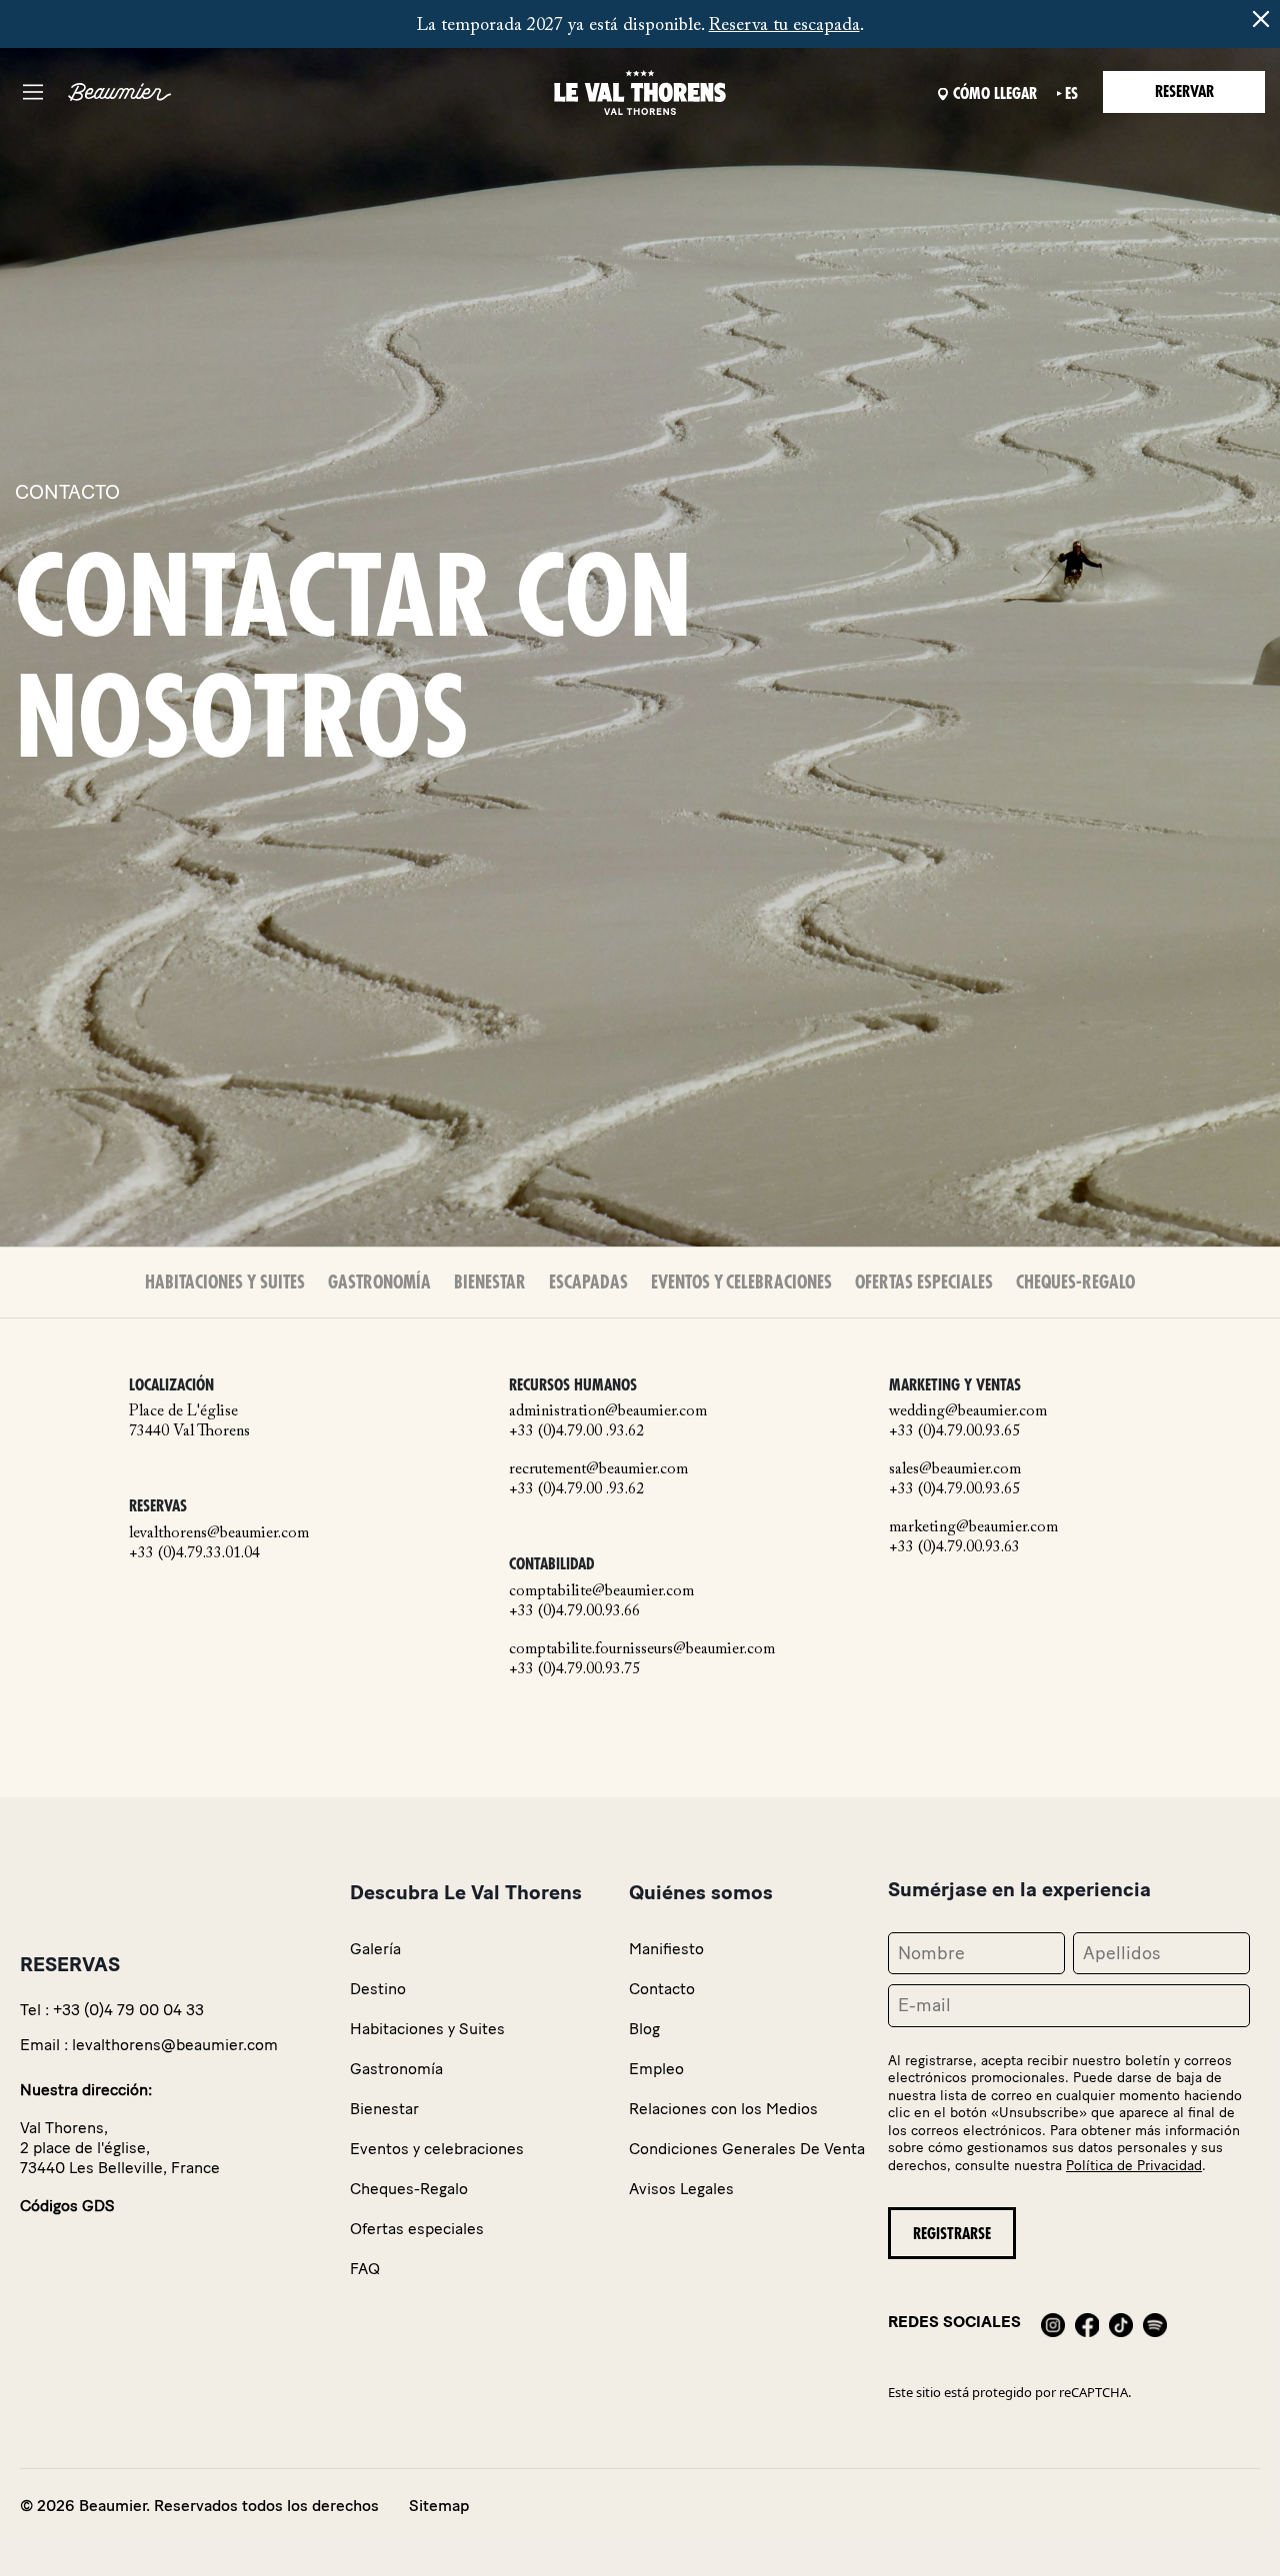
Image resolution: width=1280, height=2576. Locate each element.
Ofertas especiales (924, 1283)
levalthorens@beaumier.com (219, 1533)
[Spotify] (1155, 2322)
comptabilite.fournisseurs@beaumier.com (642, 1649)
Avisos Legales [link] (681, 2189)
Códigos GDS (67, 2206)
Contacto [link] (662, 1989)
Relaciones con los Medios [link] (723, 2109)
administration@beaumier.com (608, 1411)
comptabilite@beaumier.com (601, 1591)
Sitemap (439, 2506)
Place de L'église (183, 1411)
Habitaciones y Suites (225, 1283)
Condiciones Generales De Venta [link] (747, 2149)
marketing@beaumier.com (973, 1527)
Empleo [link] (656, 2069)
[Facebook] (1087, 2322)
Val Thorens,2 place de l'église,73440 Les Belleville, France (120, 2148)
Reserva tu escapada (784, 26)
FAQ (365, 2269)
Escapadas (588, 1283)
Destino (378, 1989)
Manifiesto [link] (666, 1949)
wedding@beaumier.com (968, 1411)
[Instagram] (1053, 2322)
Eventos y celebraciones (741, 1283)
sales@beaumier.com (955, 1469)
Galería (375, 1949)
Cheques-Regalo (1075, 1283)
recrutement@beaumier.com (598, 1469)
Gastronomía (379, 1283)
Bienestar (490, 1283)
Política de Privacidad (1134, 2166)
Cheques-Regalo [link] (409, 2189)
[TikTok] (1121, 2322)
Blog (644, 2029)
